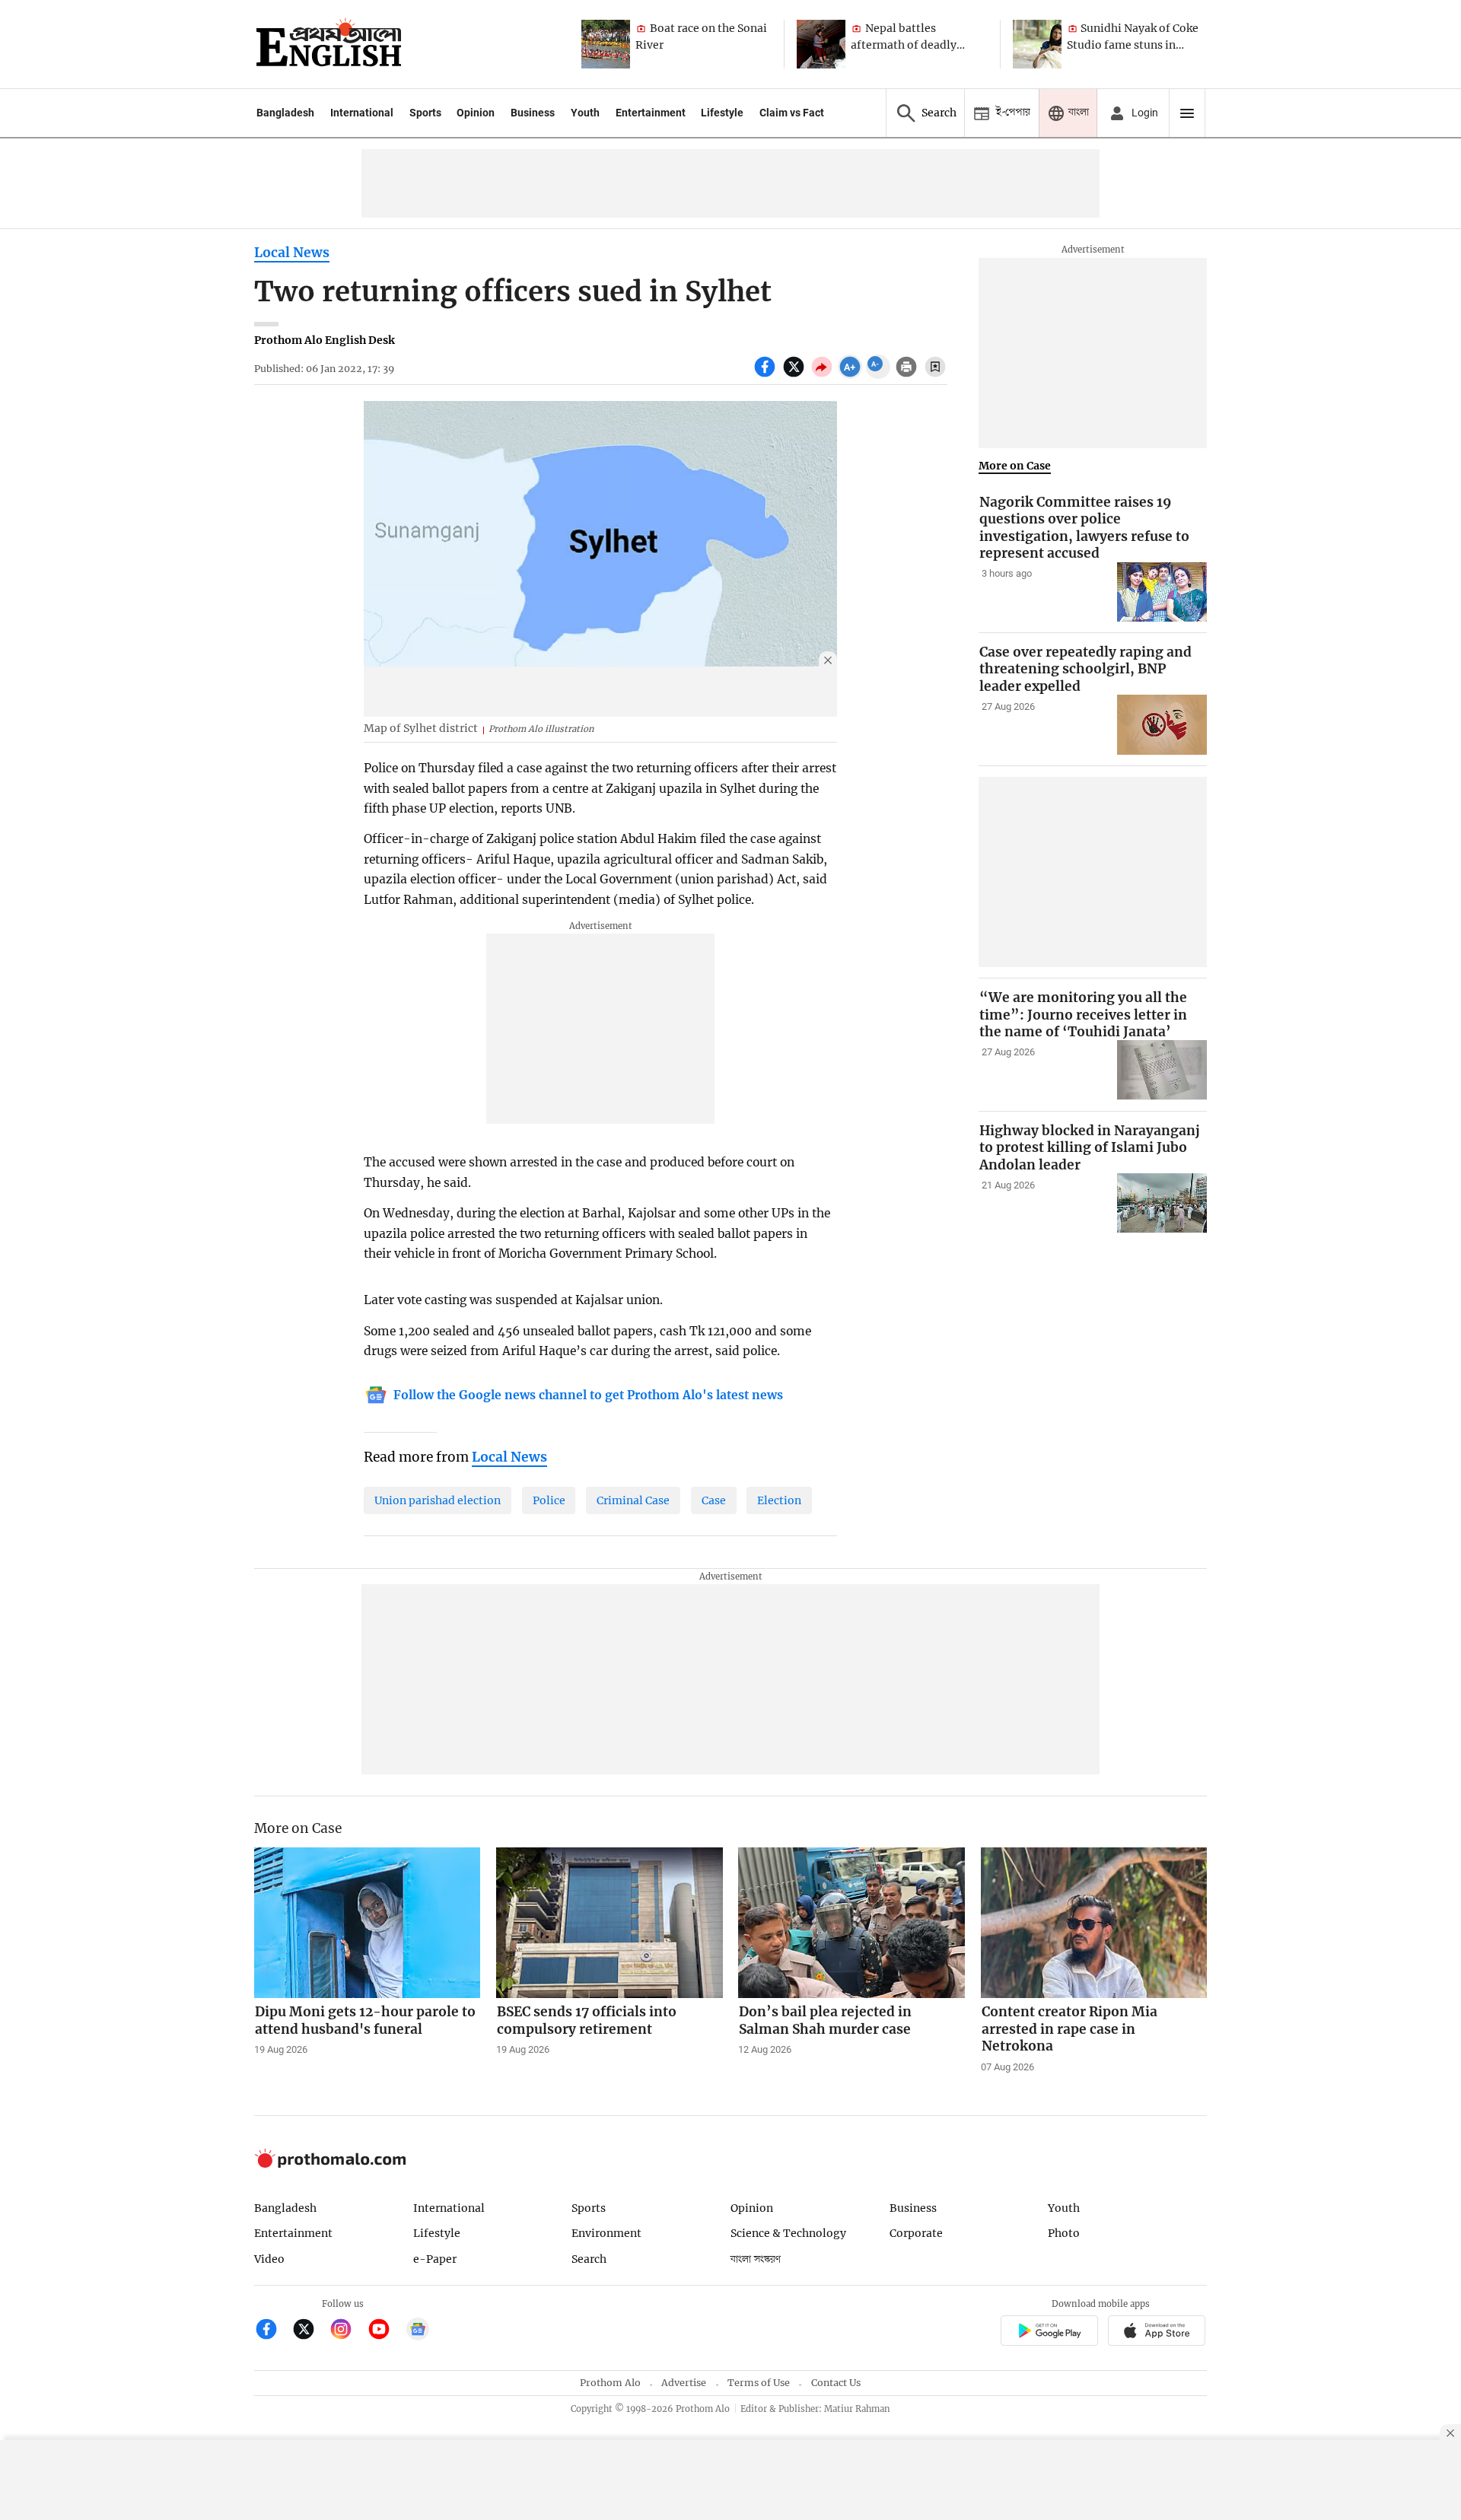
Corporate (916, 2233)
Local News (292, 253)
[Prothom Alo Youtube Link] (385, 2331)
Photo (1064, 2233)
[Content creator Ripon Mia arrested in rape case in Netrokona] (1094, 1923)
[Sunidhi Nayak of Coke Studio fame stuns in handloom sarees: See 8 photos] (1037, 44)
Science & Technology (788, 2233)
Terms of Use (759, 2383)
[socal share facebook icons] (767, 375)
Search (589, 2259)
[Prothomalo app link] (1049, 2332)
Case (714, 1500)
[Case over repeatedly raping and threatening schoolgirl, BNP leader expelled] (1162, 725)
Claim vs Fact (792, 113)
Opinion (476, 113)
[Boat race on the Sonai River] (606, 44)
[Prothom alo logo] (330, 2164)
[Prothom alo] (329, 44)
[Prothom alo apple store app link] (1157, 2332)
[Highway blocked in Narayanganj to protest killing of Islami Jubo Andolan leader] (1162, 1203)
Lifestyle (722, 113)
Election (779, 1500)
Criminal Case (633, 1500)
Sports (425, 113)
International (362, 113)
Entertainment (651, 113)
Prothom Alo (610, 2383)
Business (533, 113)
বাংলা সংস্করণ (756, 2259)
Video (269, 2259)
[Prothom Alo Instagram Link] (347, 2331)
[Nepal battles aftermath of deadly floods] (821, 44)
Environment (606, 2233)
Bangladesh (285, 113)
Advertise (684, 2383)
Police (549, 1500)
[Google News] (418, 2331)
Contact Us (836, 2383)
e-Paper (435, 2259)
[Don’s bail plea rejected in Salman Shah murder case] (851, 1923)
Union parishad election (438, 1500)
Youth (585, 113)
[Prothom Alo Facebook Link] (273, 2331)
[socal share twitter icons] (796, 375)
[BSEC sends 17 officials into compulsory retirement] (610, 1923)
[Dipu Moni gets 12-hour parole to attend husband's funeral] (368, 1923)
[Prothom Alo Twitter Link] (310, 2331)
